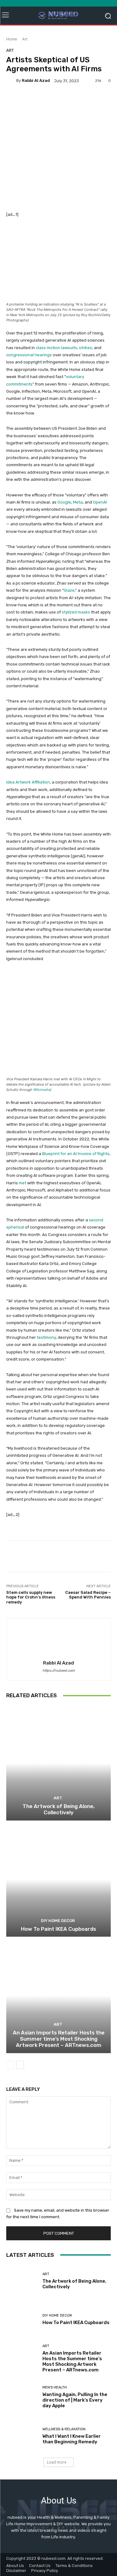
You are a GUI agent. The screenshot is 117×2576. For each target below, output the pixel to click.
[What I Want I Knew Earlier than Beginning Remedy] (22, 2436)
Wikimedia (42, 1090)
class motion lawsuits (56, 348)
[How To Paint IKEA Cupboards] (58, 1880)
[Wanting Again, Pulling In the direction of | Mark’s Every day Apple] (22, 2397)
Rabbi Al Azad (36, 80)
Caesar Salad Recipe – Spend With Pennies (88, 1595)
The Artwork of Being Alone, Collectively (58, 1809)
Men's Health (55, 2387)
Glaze (69, 590)
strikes (85, 348)
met (22, 1183)
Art (25, 39)
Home (12, 39)
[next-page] (20, 2065)
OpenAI (100, 502)
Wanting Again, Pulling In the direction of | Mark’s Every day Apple (75, 2400)
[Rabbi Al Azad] (11, 81)
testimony (46, 1337)
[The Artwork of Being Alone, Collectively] (58, 1763)
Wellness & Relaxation (64, 2429)
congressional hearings (29, 355)
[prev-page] (10, 2065)
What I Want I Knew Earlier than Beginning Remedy (72, 2439)
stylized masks (76, 612)
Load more (57, 2462)
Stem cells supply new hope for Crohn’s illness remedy (31, 1597)
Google (64, 502)
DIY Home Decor (58, 1921)
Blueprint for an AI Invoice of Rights (76, 1154)
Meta (78, 502)
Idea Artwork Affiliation (28, 782)
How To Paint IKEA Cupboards (58, 1929)
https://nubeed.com (59, 1671)
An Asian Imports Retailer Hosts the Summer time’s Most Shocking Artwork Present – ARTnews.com (59, 2039)
